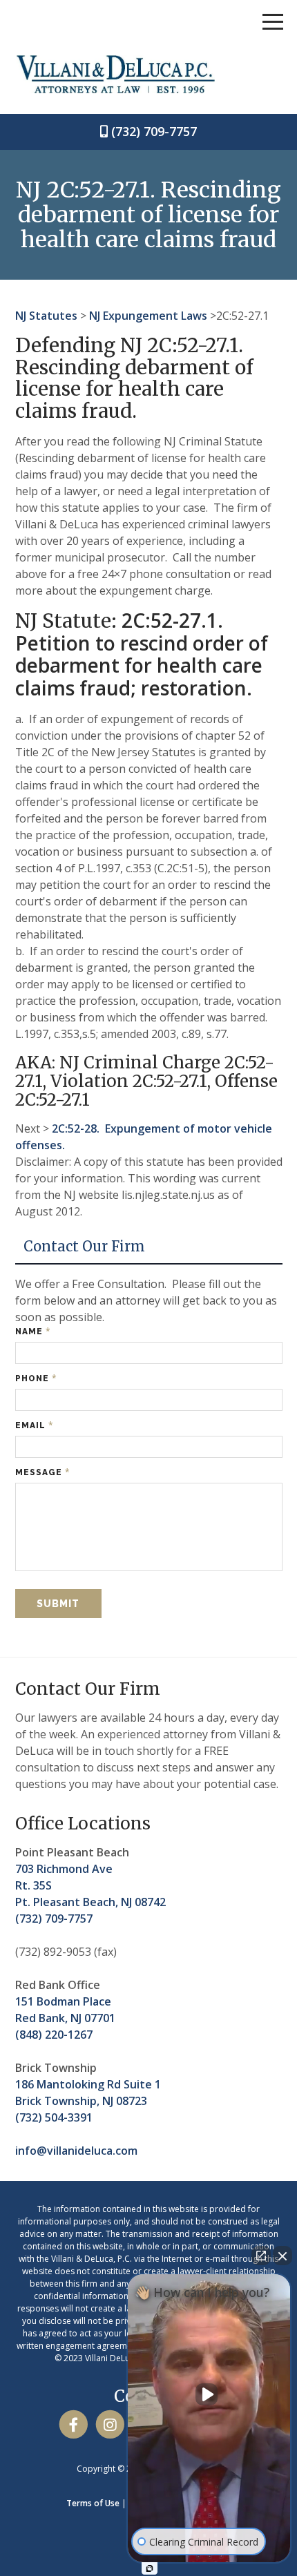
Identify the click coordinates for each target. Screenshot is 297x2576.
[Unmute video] (209, 2394)
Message (43, 1472)
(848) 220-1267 (54, 2035)
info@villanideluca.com (76, 2151)
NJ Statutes (46, 316)
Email (35, 1425)
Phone (36, 1378)
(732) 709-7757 (154, 131)
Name (33, 1331)
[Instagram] (110, 2424)
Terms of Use (93, 2503)
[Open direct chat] (261, 2256)
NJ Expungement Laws (148, 316)
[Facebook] (74, 2424)
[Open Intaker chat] (150, 2568)
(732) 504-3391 (54, 2117)
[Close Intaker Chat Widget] (282, 2256)
